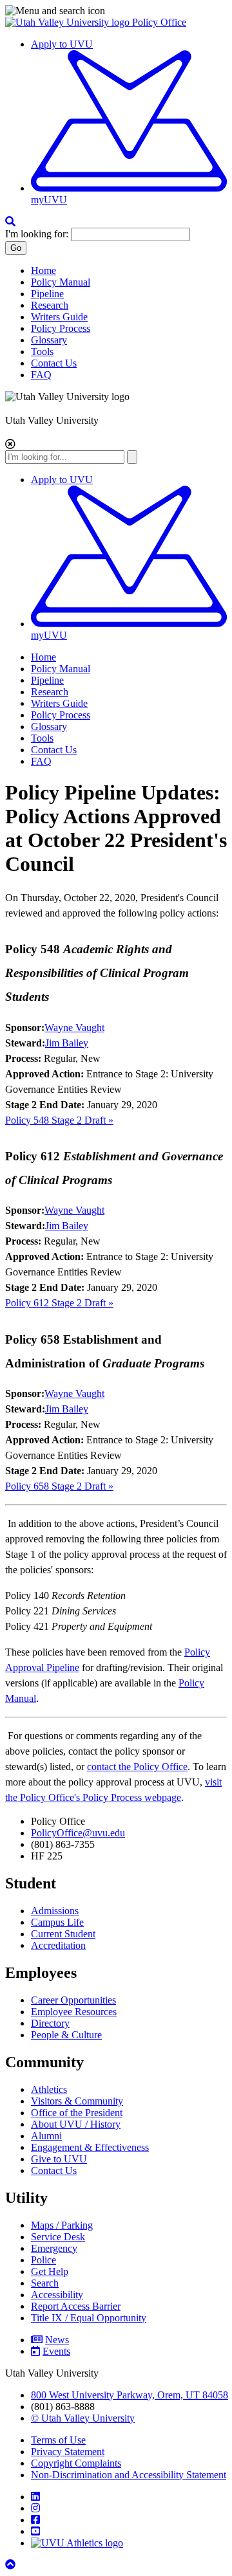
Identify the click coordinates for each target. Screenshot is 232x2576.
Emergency (54, 2248)
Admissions (55, 1911)
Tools (42, 352)
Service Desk (58, 2237)
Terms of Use (58, 2440)
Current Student (63, 1934)
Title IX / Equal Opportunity (89, 2318)
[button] (116, 11)
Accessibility (57, 2295)
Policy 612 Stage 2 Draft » (59, 1303)
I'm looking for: (37, 234)
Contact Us (54, 363)
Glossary (49, 340)
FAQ (41, 375)
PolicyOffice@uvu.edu (78, 1833)
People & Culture (66, 2035)
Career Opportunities (73, 2000)
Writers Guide (59, 317)
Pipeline (47, 294)
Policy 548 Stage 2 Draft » (59, 1120)
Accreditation (58, 1945)
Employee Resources (74, 2012)
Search (45, 2283)
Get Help (50, 2271)
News (57, 2340)
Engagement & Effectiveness (90, 2147)
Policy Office (159, 22)
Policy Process (61, 328)
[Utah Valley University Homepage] (69, 22)
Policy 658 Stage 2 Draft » (59, 1486)
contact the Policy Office (137, 1767)
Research (50, 305)
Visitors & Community (77, 2101)
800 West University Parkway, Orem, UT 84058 (130, 2395)
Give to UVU (59, 2159)
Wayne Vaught (74, 1028)
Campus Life (57, 1922)
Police (43, 2260)
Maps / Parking (62, 2225)
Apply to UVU (62, 44)
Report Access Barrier (76, 2306)
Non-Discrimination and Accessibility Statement (129, 2475)
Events (56, 2351)
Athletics (49, 2089)
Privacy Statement (68, 2452)
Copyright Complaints (76, 2463)
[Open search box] (10, 222)
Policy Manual (61, 282)
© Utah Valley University (83, 2418)
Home (43, 270)
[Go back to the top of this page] (12, 2565)
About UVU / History (76, 2124)
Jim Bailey (67, 1043)
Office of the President (77, 2113)
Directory (50, 2023)
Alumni (46, 2136)
